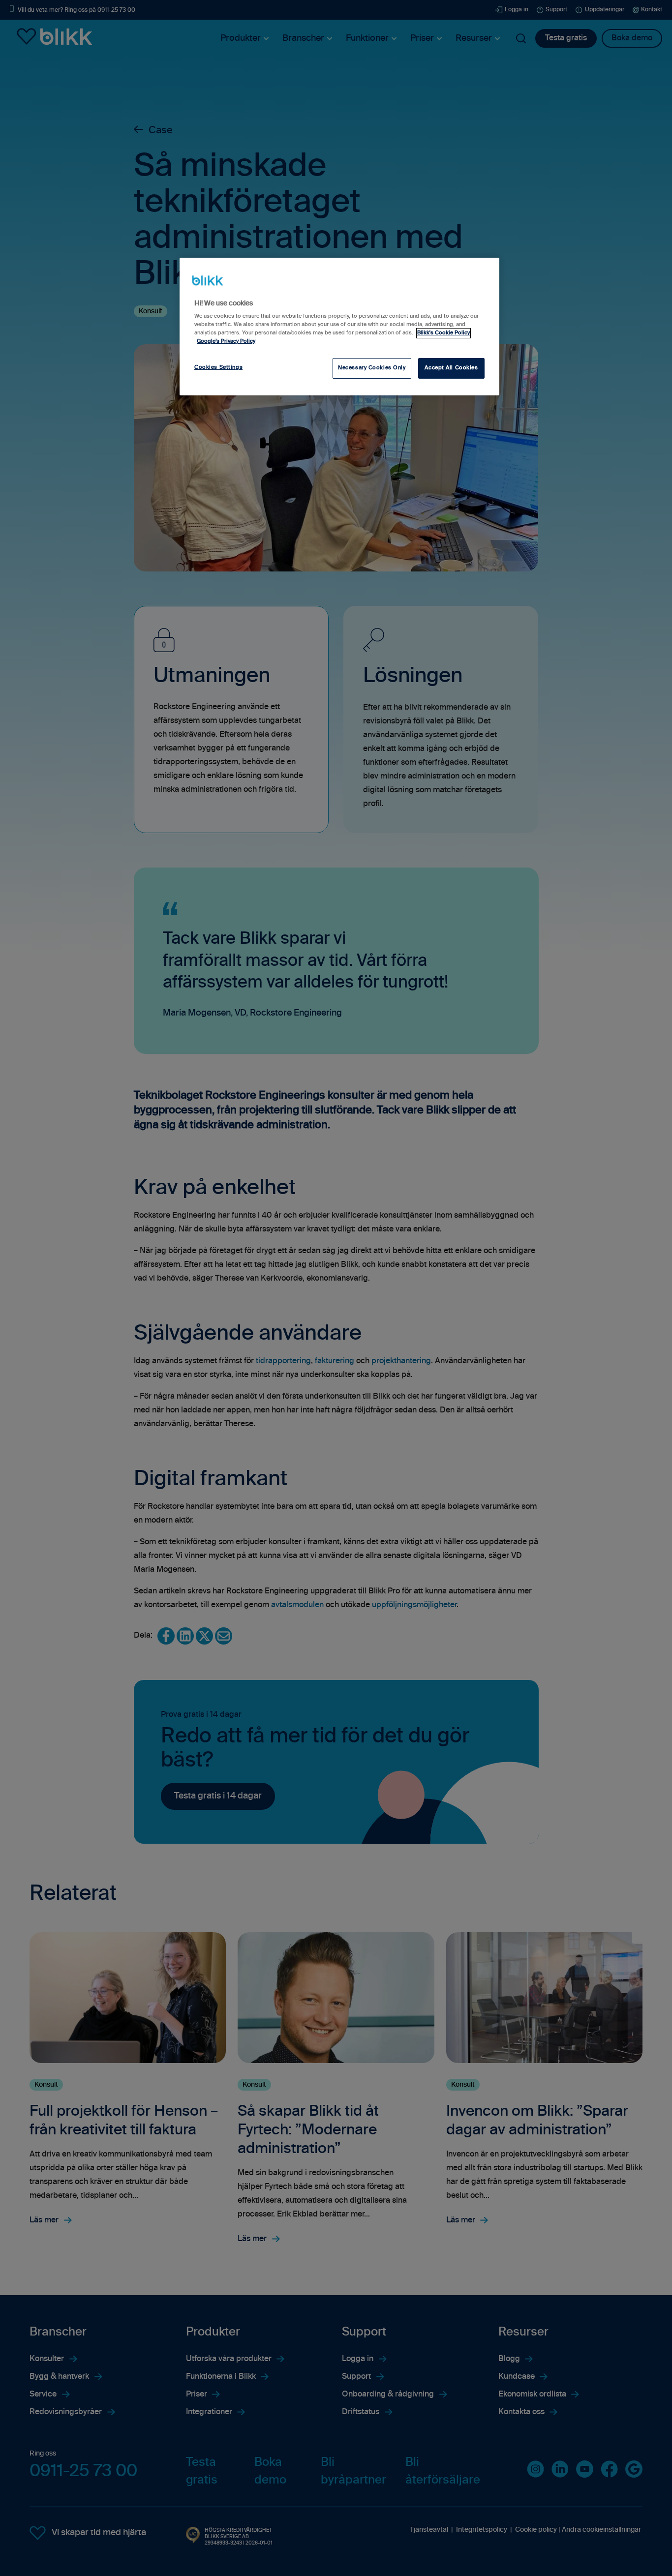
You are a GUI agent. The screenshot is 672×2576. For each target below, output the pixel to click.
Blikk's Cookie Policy (443, 333)
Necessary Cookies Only (372, 368)
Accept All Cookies (451, 368)
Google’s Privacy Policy (226, 341)
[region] (339, 327)
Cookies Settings (218, 367)
